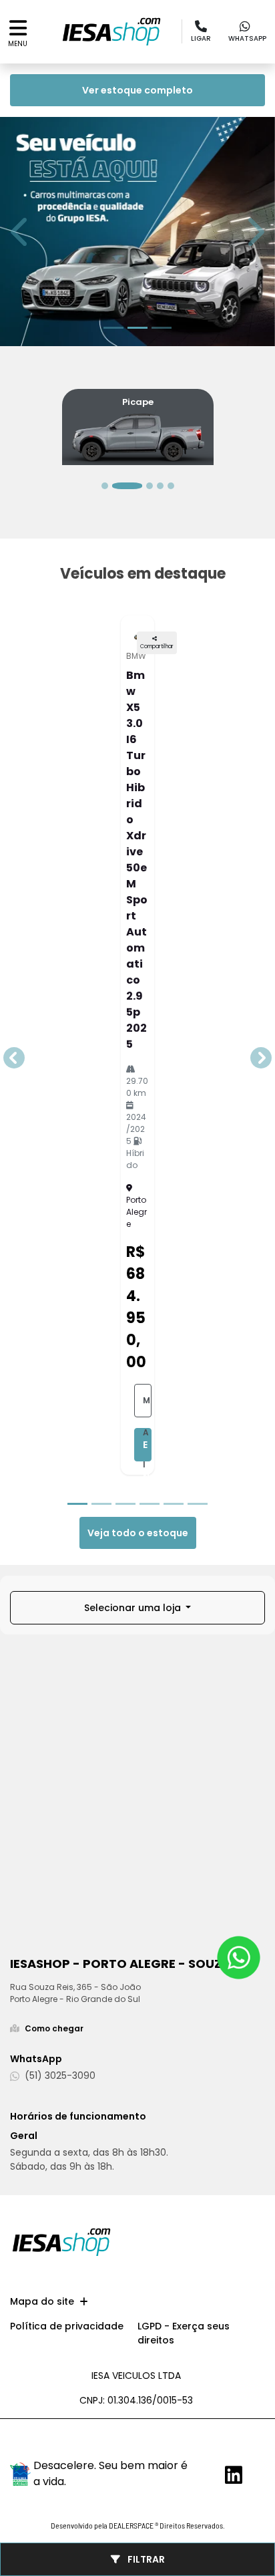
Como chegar (54, 2028)
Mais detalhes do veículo (147, 1406)
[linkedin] (229, 2475)
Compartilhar (157, 647)
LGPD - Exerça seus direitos (184, 2333)
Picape (138, 402)
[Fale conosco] (239, 1958)
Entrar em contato (147, 1450)
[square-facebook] (214, 2441)
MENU (18, 44)
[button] (21, 232)
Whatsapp (247, 38)
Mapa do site (42, 2301)
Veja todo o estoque (138, 1533)
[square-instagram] (241, 2445)
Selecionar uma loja (134, 1608)
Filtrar (145, 2559)
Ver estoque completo (137, 90)
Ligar (201, 38)
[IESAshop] (111, 32)
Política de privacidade (67, 2326)
